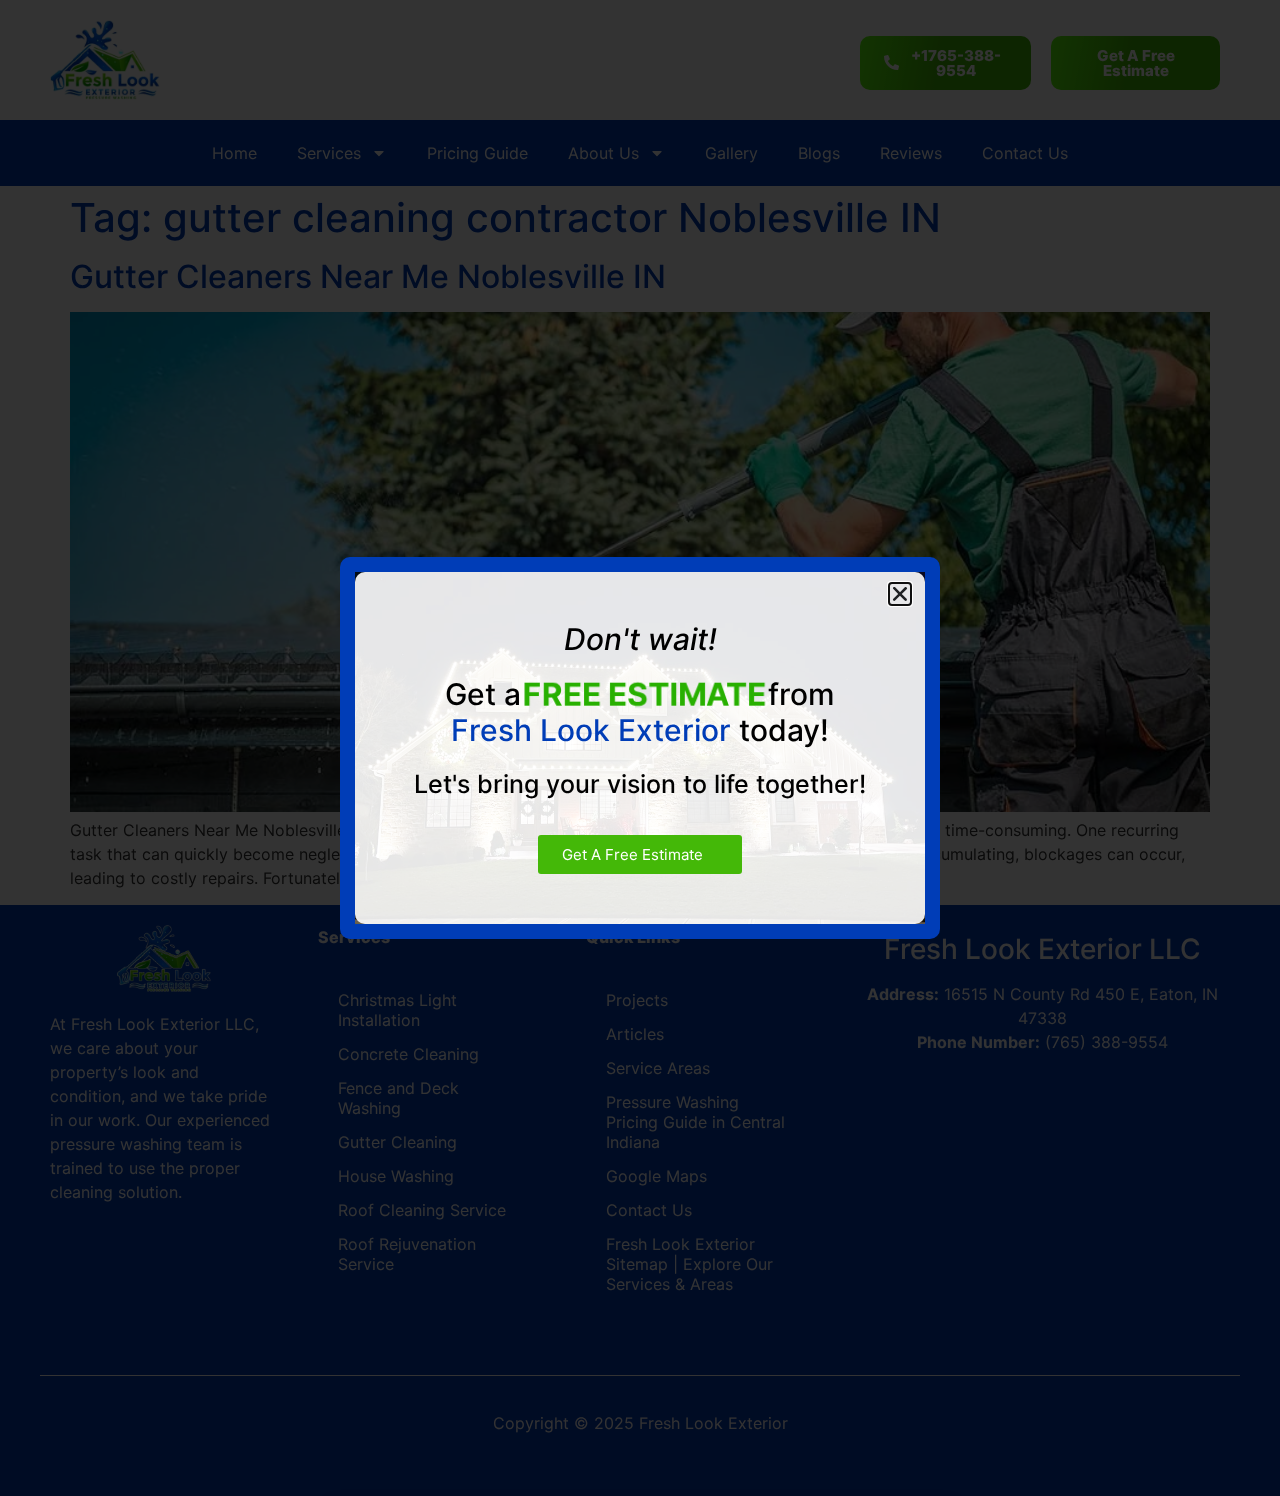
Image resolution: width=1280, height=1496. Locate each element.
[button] (900, 594)
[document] (640, 748)
